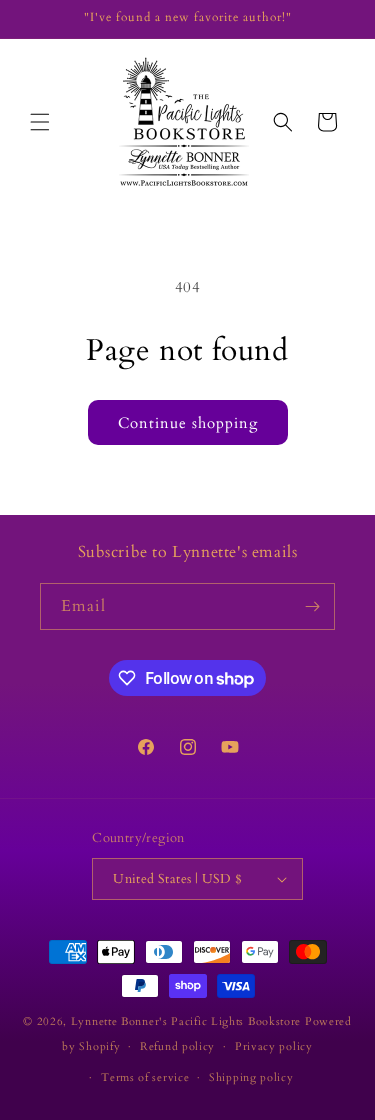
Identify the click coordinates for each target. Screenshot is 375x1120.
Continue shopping (188, 423)
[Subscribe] (312, 606)
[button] (40, 122)
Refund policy (177, 1046)
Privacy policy (274, 1046)
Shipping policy (251, 1077)
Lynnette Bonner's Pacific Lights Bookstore (186, 1021)
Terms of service (145, 1077)
